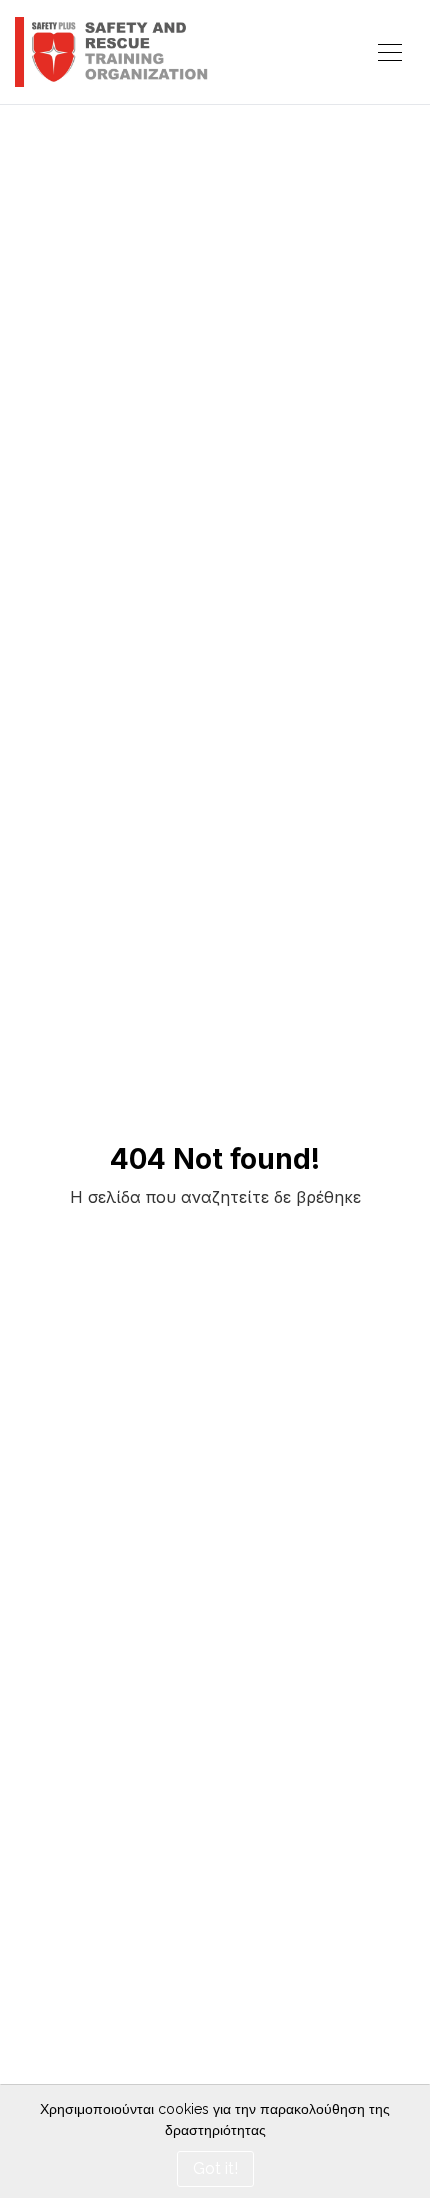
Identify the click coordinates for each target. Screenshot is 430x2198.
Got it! (215, 2168)
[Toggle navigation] (390, 52)
